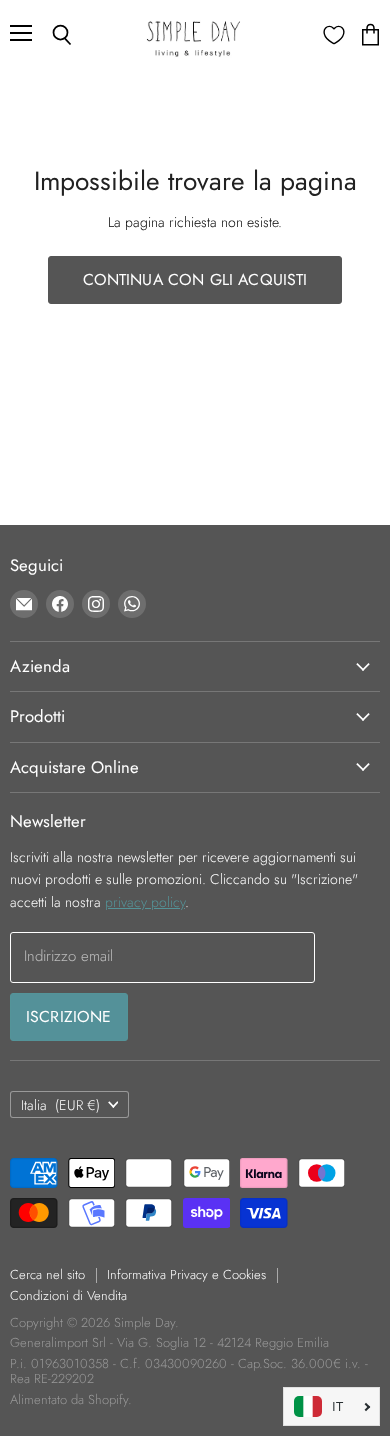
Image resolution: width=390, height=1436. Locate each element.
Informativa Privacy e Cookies (186, 1274)
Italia (60, 1105)
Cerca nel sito (47, 1274)
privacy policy (145, 902)
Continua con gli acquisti (195, 279)
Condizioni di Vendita (68, 1295)
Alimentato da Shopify (69, 1399)
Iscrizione (69, 1016)
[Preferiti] (334, 35)
